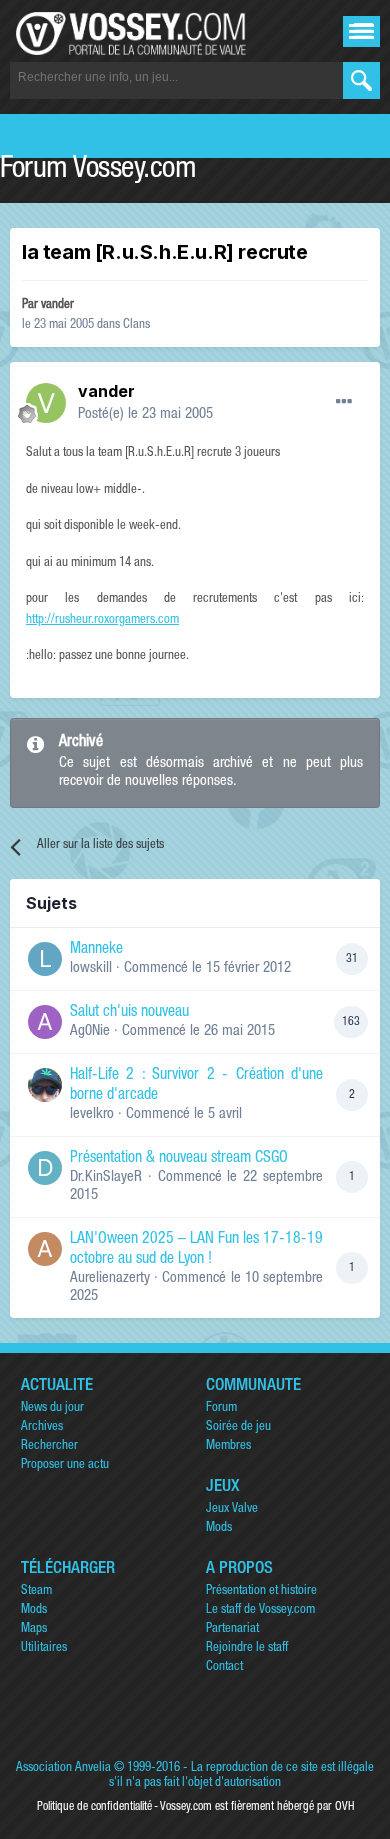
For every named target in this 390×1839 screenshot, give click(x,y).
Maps (34, 1629)
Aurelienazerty (110, 1278)
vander (57, 305)
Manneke (96, 950)
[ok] (361, 80)
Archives (42, 1427)
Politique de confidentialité (94, 1807)
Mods (219, 1528)
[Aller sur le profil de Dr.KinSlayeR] (45, 1168)
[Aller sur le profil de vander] (46, 403)
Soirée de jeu (238, 1427)
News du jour (52, 1408)
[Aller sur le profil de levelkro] (45, 1085)
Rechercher (49, 1446)
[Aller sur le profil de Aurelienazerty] (45, 1249)
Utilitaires (44, 1648)
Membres (228, 1446)
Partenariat (232, 1629)
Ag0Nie (90, 1031)
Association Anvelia (63, 1768)
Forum (221, 1408)
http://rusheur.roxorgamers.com (102, 620)
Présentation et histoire (261, 1591)
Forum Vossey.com (98, 171)
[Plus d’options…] (344, 402)
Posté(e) (145, 414)
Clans (136, 325)
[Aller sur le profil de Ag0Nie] (45, 1022)
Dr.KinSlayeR (106, 1177)
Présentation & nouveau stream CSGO (179, 1159)
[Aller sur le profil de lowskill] (45, 959)
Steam (36, 1591)
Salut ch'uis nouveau (129, 1013)
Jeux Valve (232, 1509)
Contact (224, 1667)
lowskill (91, 968)
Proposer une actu (65, 1465)
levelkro (92, 1114)
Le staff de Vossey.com (260, 1610)
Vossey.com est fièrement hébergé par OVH (257, 1807)
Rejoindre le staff (247, 1648)
